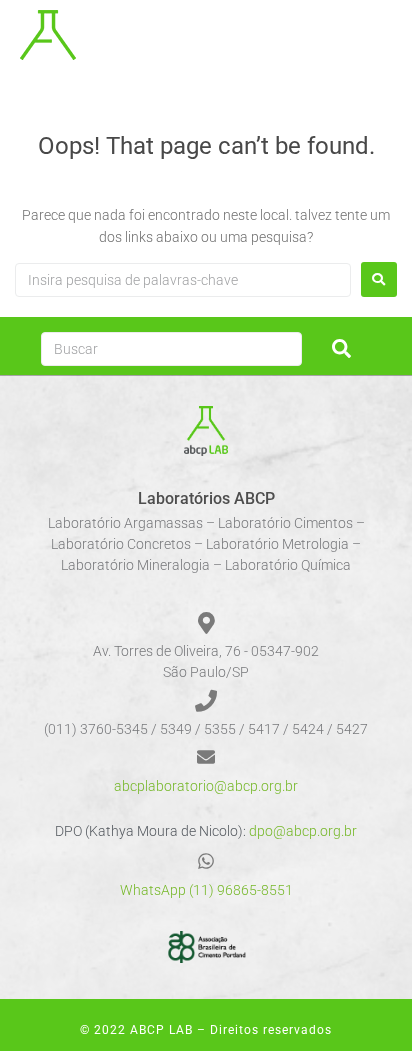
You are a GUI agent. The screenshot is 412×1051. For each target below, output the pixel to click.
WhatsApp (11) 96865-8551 (206, 890)
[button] (384, 40)
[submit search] (341, 348)
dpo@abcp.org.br (303, 831)
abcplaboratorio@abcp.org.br (206, 786)
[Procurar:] (183, 280)
